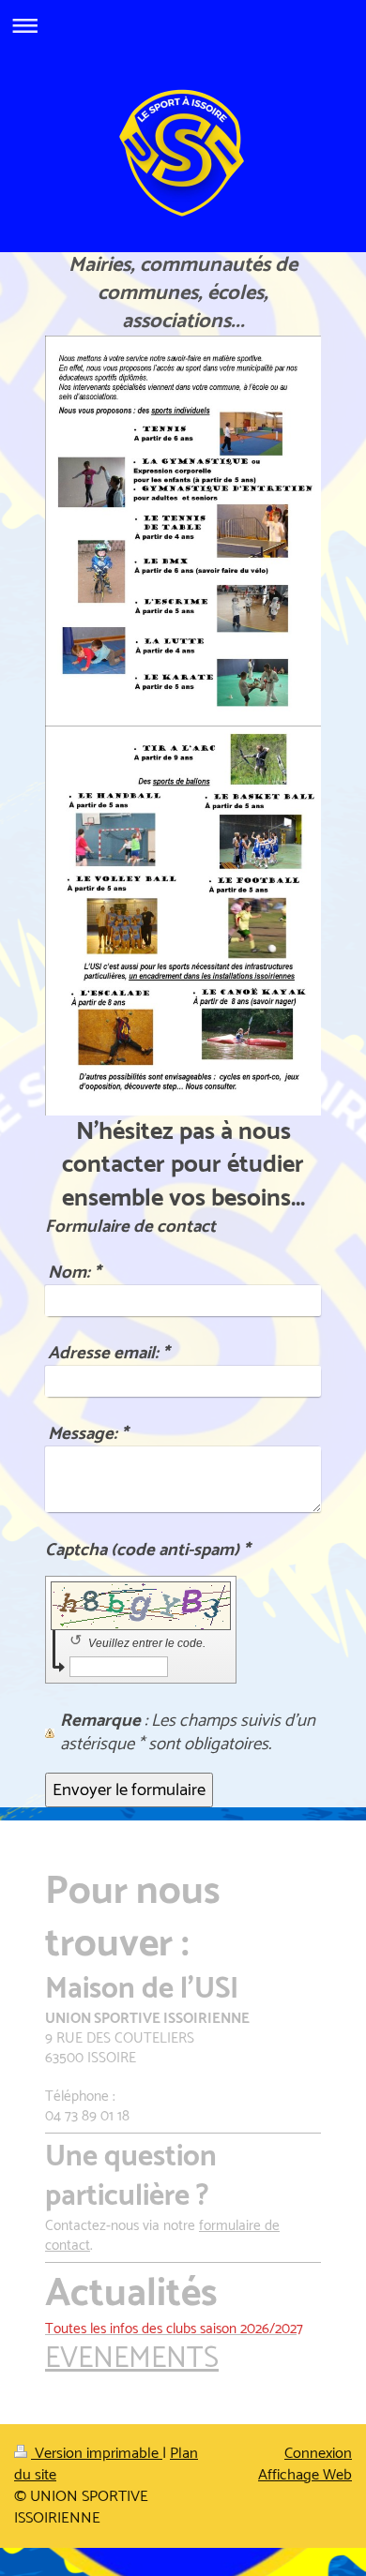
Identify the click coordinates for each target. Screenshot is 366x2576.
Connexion (318, 2454)
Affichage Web (305, 2475)
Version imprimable (97, 2454)
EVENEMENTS (132, 2359)
